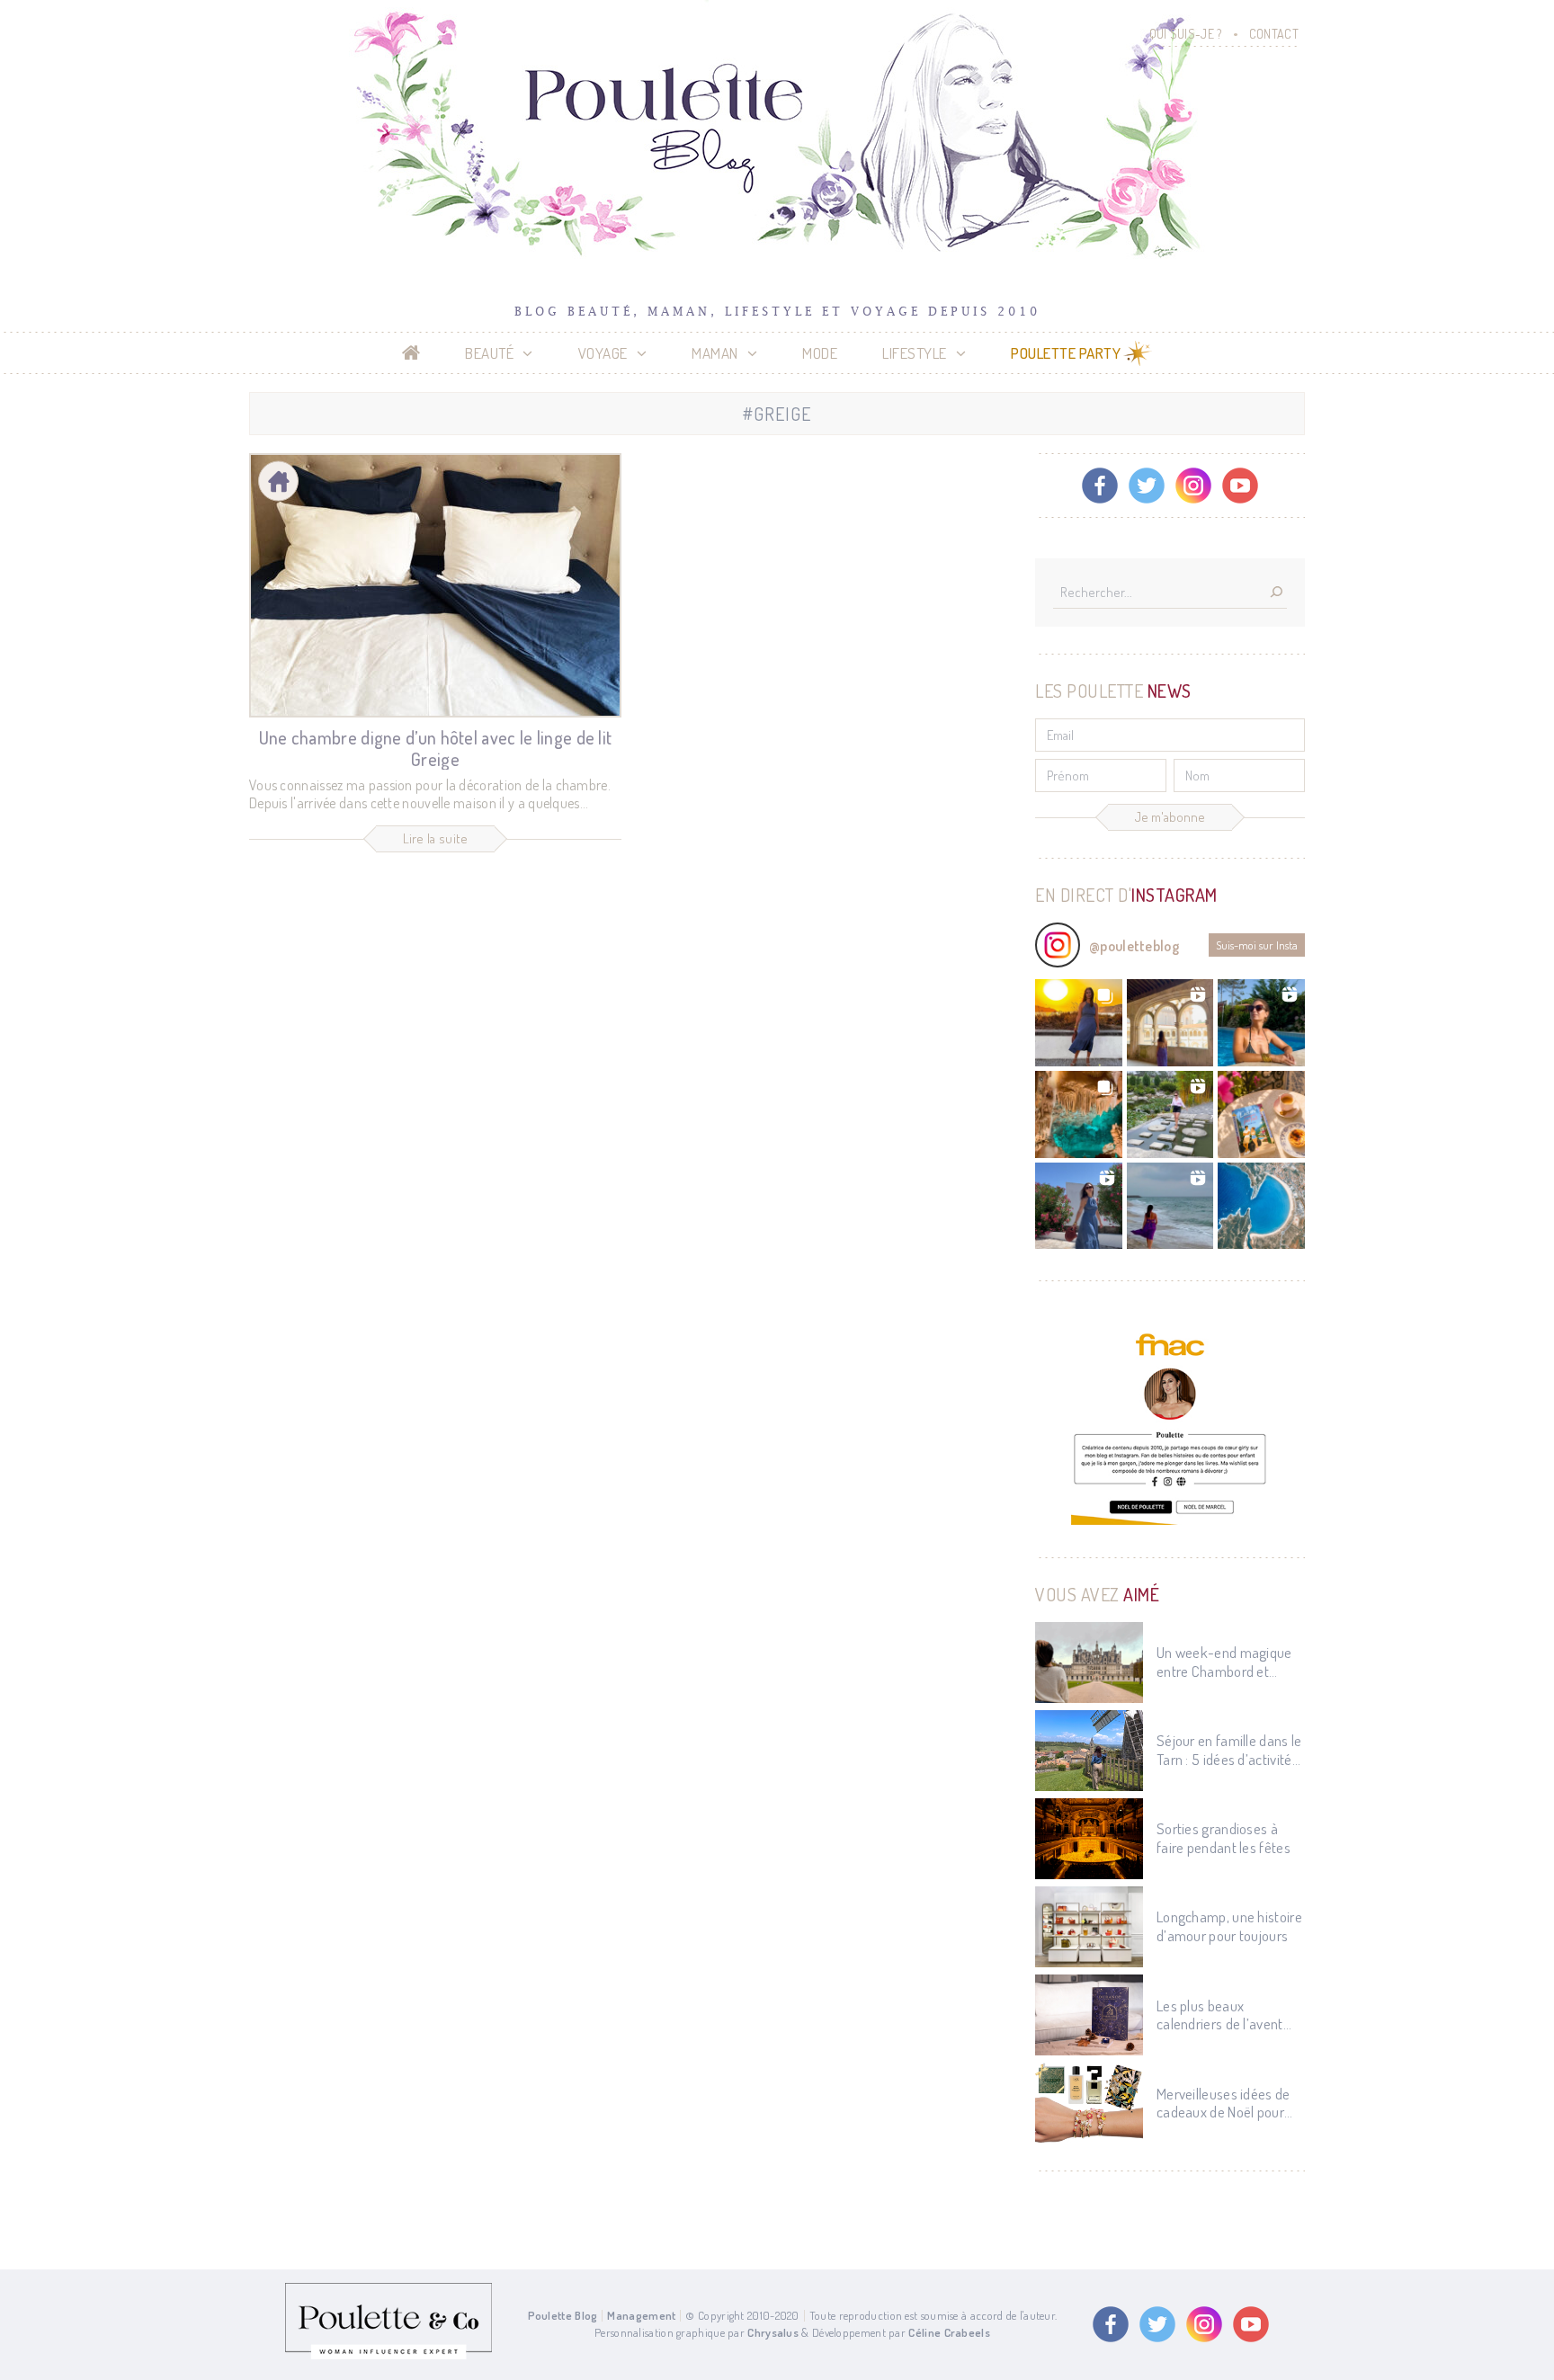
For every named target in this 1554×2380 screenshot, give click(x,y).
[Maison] (278, 481)
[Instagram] (1193, 486)
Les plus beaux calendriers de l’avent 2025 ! (1220, 2015)
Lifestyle (915, 353)
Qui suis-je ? (1186, 34)
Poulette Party (1066, 353)
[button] (1079, 1023)
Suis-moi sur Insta (1257, 945)
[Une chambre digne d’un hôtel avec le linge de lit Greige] (435, 585)
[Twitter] (1147, 486)
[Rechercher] (1276, 593)
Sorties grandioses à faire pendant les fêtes (1224, 1838)
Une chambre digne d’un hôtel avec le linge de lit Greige (436, 748)
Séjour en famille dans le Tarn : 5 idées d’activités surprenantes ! (1229, 1750)
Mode (820, 353)
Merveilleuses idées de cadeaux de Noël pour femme (1224, 2104)
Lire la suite (436, 838)
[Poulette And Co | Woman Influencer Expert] (388, 2355)
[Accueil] (411, 353)
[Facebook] (1100, 486)
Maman (715, 353)
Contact (1274, 34)
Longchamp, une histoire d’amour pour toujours (1229, 1926)
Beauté (489, 353)
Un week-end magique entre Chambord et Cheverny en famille (1224, 1662)
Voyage (603, 353)
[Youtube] (1240, 486)
